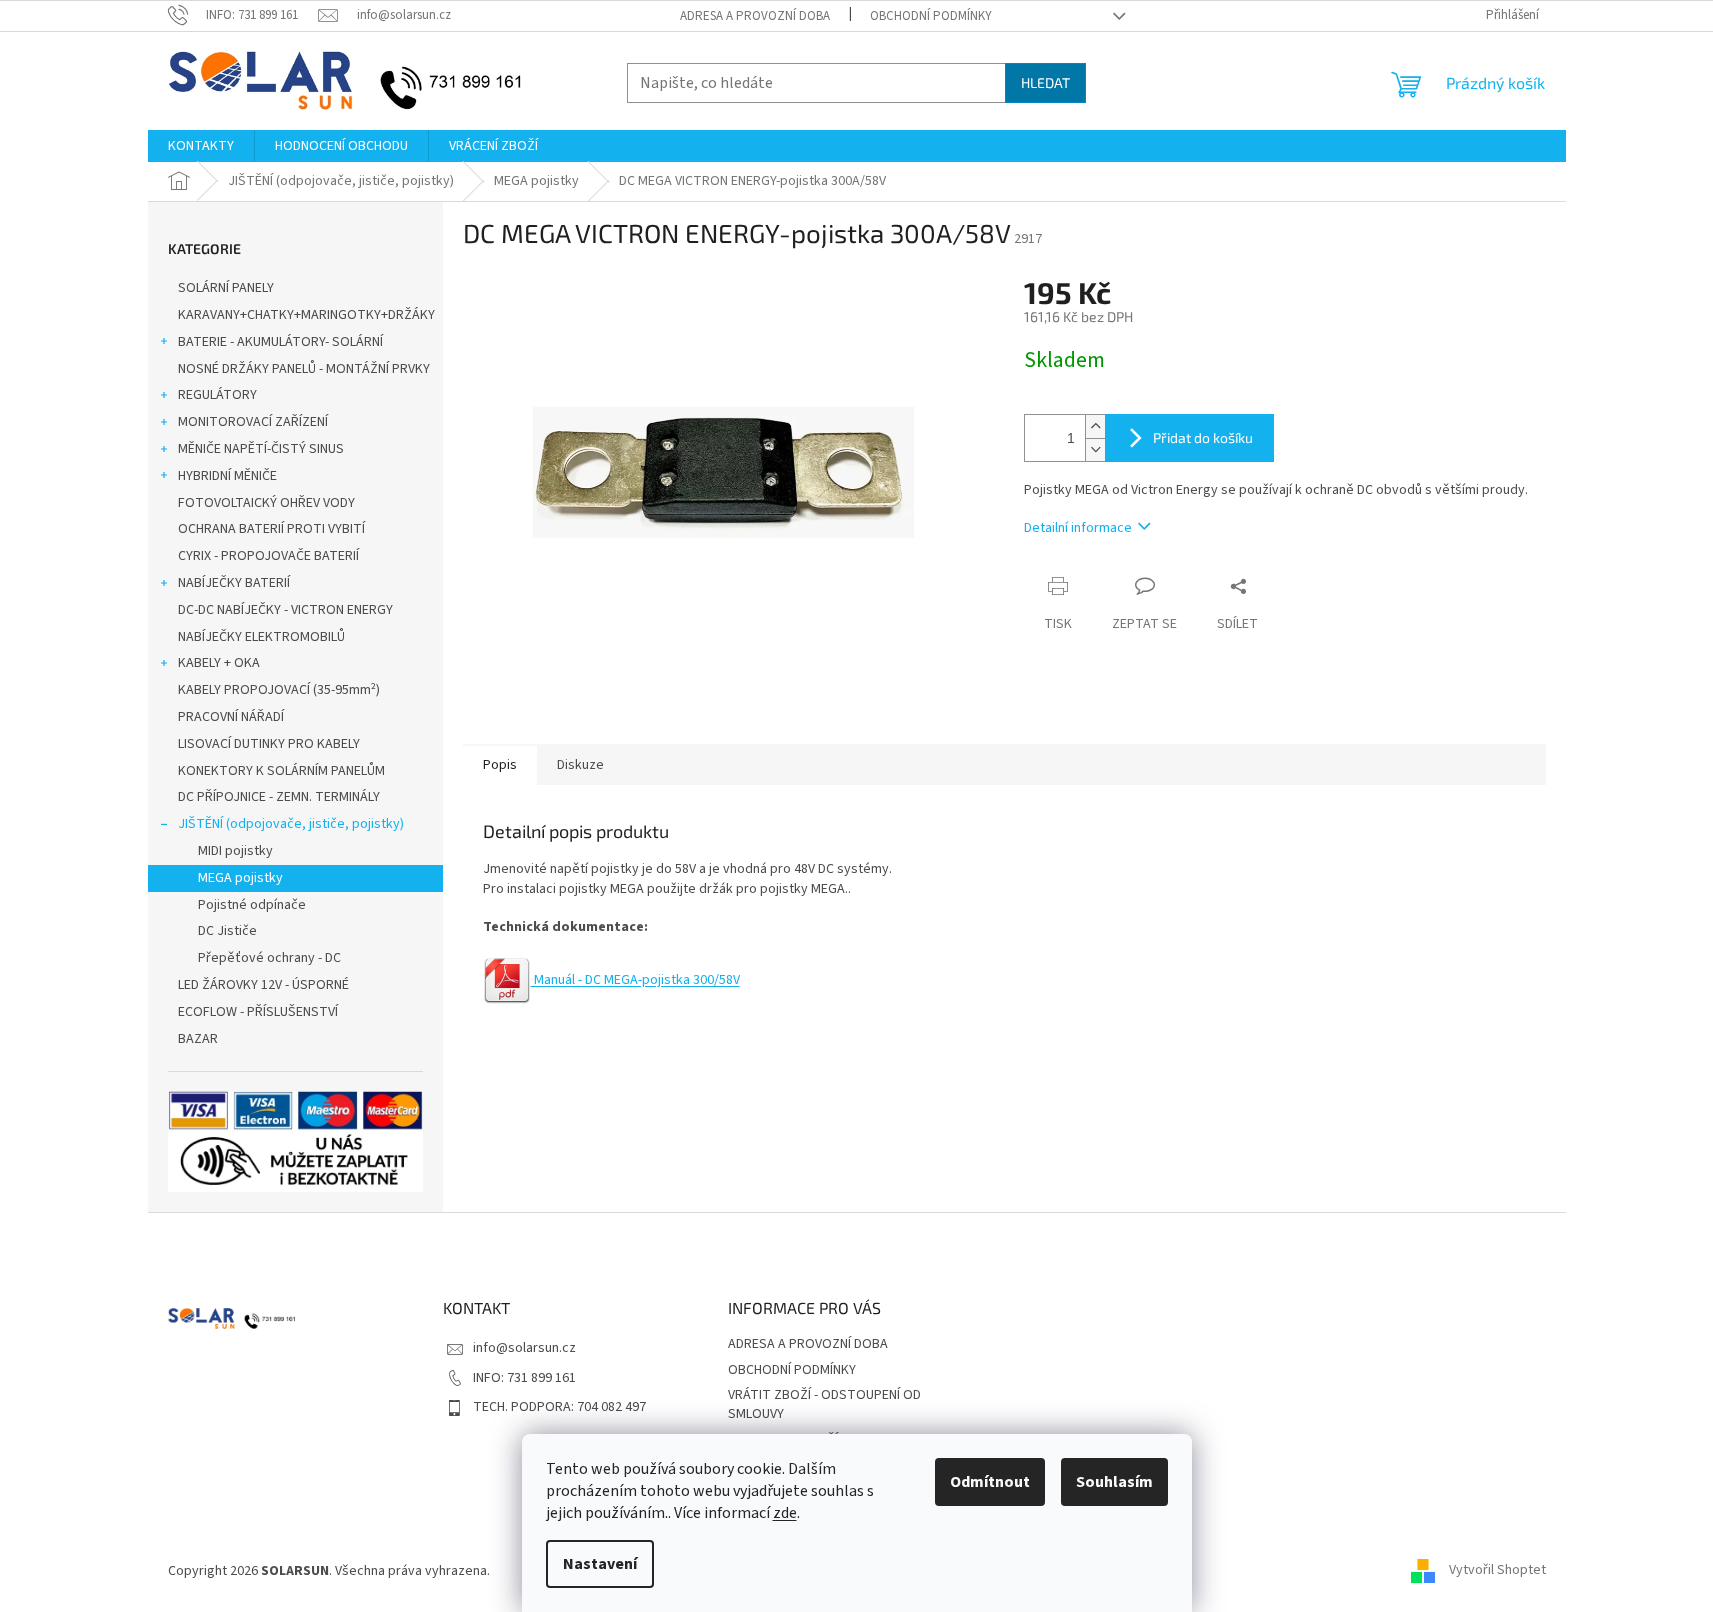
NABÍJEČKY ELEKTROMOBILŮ (261, 637)
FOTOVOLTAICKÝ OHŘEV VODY (266, 503)
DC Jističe (227, 931)
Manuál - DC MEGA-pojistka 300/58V (635, 980)
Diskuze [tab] (580, 765)
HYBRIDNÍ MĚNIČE (227, 476)
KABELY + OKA (219, 663)
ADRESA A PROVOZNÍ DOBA (755, 16)
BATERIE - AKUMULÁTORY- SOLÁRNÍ (280, 342)
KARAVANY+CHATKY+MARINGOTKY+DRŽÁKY (306, 315)
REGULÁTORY (217, 395)
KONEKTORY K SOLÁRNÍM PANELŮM (281, 771)
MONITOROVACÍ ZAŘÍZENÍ (253, 422)
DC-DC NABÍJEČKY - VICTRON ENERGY (285, 610)
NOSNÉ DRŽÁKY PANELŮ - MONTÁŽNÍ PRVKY (304, 369)
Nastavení (600, 1564)
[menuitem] (201, 146)
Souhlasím (1114, 1482)
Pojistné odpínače (252, 905)
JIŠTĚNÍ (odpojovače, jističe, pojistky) (291, 824)
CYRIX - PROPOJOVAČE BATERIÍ (268, 556)
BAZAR (198, 1039)
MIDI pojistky (235, 851)
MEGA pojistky (240, 878)
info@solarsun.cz (524, 1348)
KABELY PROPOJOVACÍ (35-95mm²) (279, 690)
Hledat (1045, 82)
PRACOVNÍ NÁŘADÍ (231, 717)
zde (785, 1513)
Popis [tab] (500, 765)
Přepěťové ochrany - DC (269, 958)
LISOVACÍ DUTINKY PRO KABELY (269, 744)
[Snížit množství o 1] (1095, 449)
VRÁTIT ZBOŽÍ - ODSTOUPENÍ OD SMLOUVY (824, 1404)
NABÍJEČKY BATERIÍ (234, 583)
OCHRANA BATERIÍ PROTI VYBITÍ (271, 529)
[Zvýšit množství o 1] (1095, 426)
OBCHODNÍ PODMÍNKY (931, 16)
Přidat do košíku (1203, 437)
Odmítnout (990, 1482)
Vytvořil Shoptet (1497, 1571)
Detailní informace (1078, 528)
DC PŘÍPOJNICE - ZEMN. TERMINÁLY (279, 797)
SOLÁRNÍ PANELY (226, 288)
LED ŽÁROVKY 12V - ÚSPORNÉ (263, 985)
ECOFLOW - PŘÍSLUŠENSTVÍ (258, 1012)
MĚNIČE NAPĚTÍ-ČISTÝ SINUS (261, 449)
